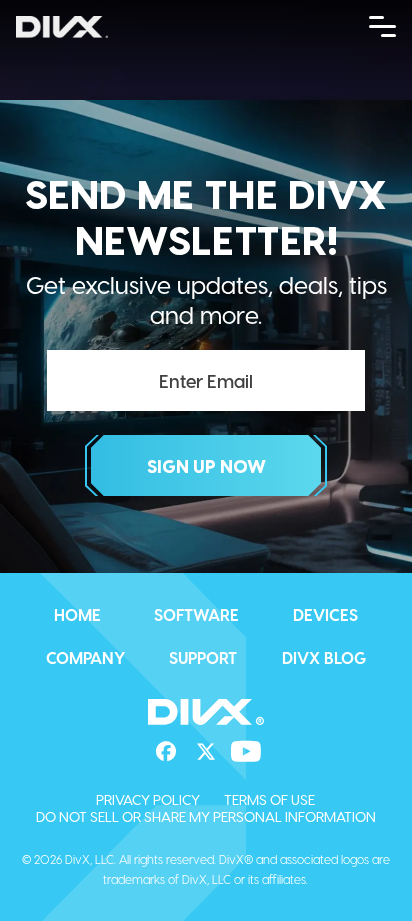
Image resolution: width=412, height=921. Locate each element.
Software (196, 614)
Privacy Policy (148, 799)
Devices (325, 614)
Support (203, 657)
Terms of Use (269, 799)
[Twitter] (206, 752)
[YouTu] (246, 752)
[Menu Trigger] (383, 25)
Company (85, 657)
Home (77, 614)
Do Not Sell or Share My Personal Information (206, 816)
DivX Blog (324, 657)
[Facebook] (166, 752)
